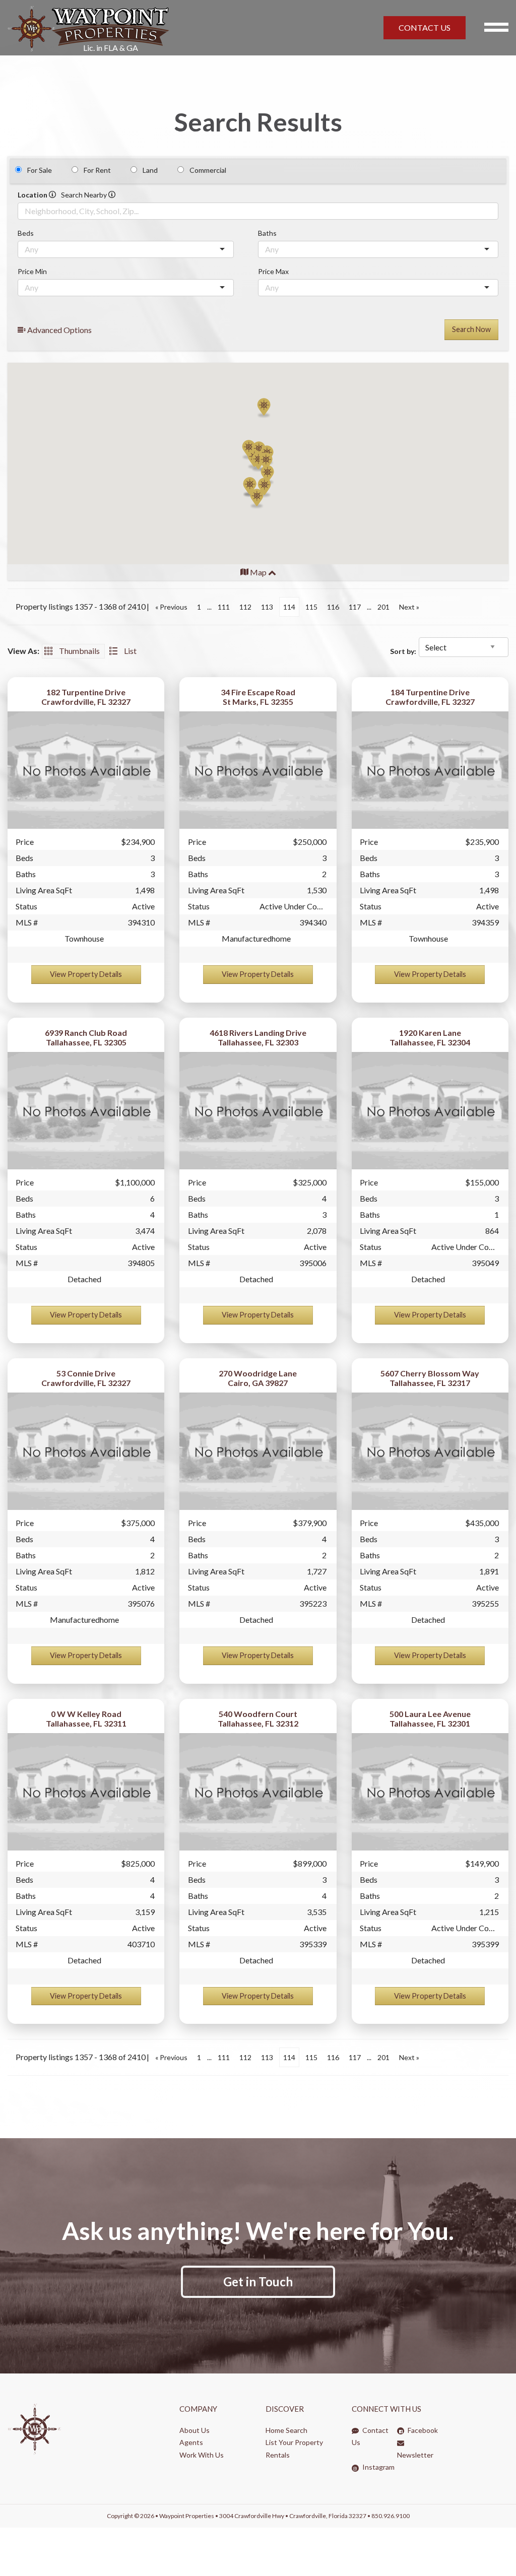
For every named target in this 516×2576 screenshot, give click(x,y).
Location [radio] (33, 195)
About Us (195, 2430)
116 (333, 607)
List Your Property (294, 2442)
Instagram (378, 2467)
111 (224, 607)
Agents (191, 2442)
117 (355, 607)
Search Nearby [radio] (85, 195)
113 (267, 607)
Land (150, 170)
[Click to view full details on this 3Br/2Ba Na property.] (258, 770)
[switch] (73, 651)
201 (383, 607)
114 (289, 607)
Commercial (208, 170)
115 (311, 607)
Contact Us (370, 2436)
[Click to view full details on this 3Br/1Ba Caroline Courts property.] (430, 1111)
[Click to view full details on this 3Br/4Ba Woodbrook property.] (258, 1792)
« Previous (171, 607)
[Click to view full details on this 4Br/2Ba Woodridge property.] (258, 1451)
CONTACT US (425, 27)
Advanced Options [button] (59, 330)
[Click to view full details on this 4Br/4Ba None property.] (86, 1792)
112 (245, 607)
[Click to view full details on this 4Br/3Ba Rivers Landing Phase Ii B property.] (258, 1111)
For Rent (97, 170)
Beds (26, 233)
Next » (409, 607)
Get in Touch (258, 2282)
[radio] (18, 170)
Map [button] (258, 572)
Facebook (422, 2430)
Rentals (278, 2455)
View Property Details (86, 974)
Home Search (286, 2430)
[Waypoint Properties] (150, 28)
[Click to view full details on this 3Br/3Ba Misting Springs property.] (86, 770)
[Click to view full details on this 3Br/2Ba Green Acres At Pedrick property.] (430, 1451)
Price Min (32, 271)
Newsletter (415, 2455)
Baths (267, 233)
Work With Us (202, 2455)
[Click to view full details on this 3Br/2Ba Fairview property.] (430, 1792)
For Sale (40, 170)
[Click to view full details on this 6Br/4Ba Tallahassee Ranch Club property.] (86, 1111)
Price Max (273, 271)
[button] (257, 499)
